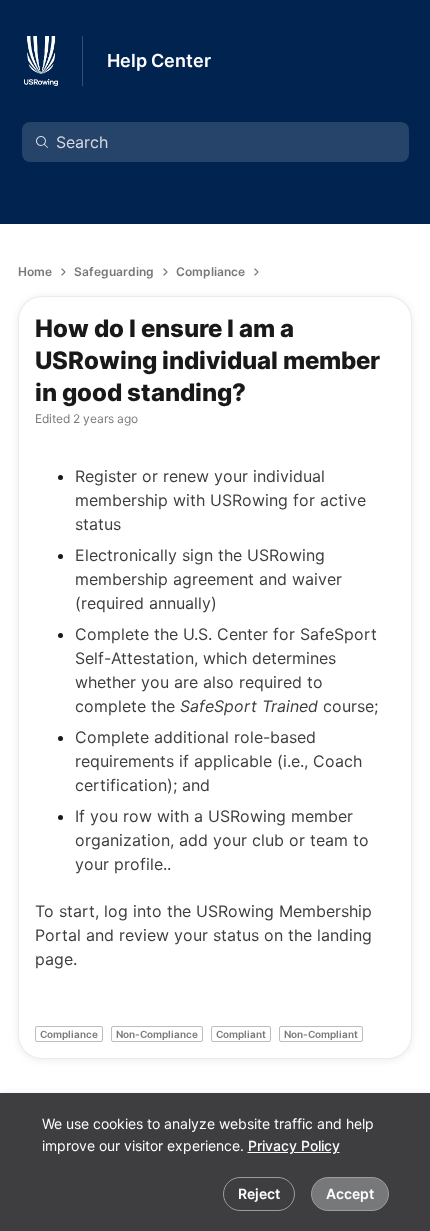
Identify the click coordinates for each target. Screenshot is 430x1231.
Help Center (159, 60)
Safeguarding (114, 271)
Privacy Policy (294, 1145)
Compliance (210, 271)
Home (35, 271)
